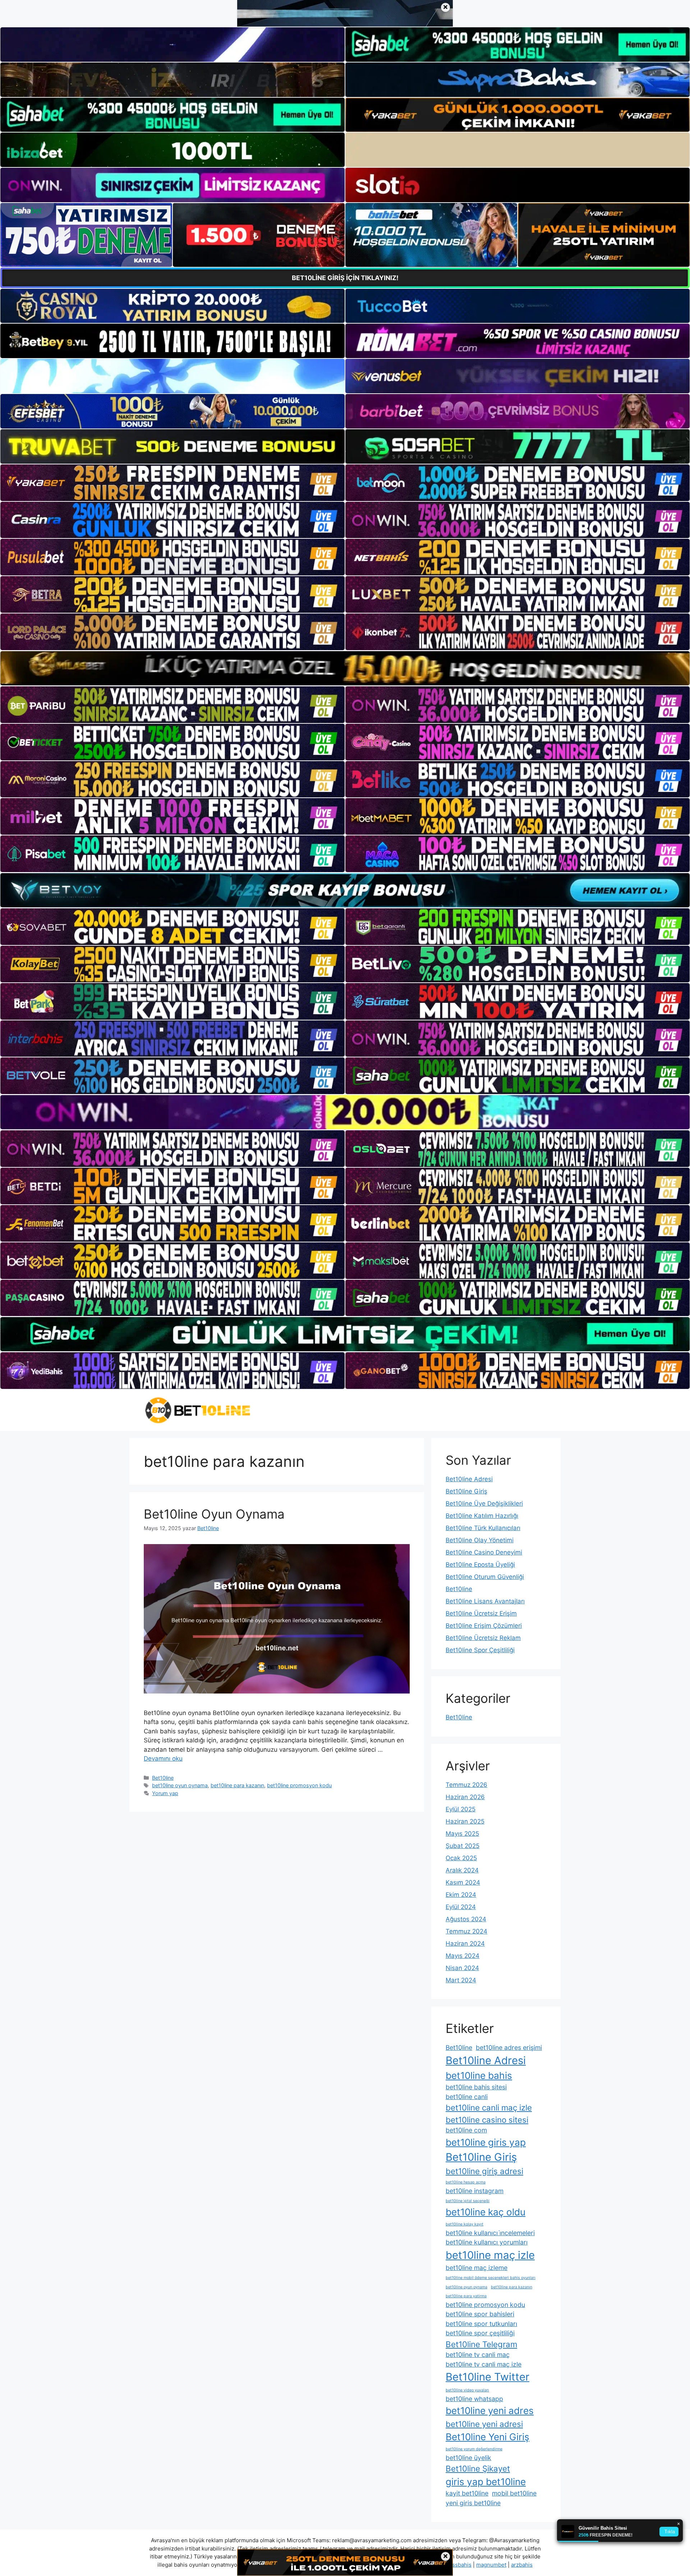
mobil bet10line (514, 2493)
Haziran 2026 (465, 1797)
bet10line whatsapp (474, 2399)
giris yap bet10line (486, 2482)
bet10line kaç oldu (486, 2212)
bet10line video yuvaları (467, 2390)
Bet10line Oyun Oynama (214, 1514)
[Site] (172, 483)
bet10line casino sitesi (487, 2120)
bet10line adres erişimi (509, 2047)
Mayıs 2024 (463, 1956)
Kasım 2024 (463, 1882)
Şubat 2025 (463, 1846)
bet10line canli (467, 2097)
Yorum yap (165, 1793)
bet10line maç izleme (477, 2268)
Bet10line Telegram (481, 2344)
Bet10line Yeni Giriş (487, 2437)
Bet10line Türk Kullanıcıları (483, 1528)
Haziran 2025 (465, 1821)
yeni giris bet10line (473, 2503)
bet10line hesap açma (466, 2182)
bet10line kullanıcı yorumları (487, 2242)
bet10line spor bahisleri (480, 2314)
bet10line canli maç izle (489, 2107)
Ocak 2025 (461, 1858)
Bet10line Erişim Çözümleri (484, 1626)
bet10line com (466, 2130)
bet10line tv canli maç (478, 2355)
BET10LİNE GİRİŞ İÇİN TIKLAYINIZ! (345, 278)
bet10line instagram (475, 2191)
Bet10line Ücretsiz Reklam (483, 1638)
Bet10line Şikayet (478, 2468)
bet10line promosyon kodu (299, 1785)
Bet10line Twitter (487, 2377)
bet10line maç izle (490, 2255)
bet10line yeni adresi (484, 2424)
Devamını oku (163, 1759)
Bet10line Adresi (469, 1479)
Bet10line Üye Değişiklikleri (484, 1504)
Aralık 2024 (462, 1870)
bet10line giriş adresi (484, 2171)
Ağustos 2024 (466, 1919)
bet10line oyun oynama (180, 1785)
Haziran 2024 (465, 1943)
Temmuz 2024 (466, 1931)
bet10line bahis (479, 2075)
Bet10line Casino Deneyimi (484, 1552)
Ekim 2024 (461, 1895)
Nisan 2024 (462, 1968)
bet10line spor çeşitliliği (480, 2333)
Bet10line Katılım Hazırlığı (482, 1516)
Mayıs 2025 (462, 1834)
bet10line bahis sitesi (476, 2087)
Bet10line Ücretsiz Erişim (481, 1613)
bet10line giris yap (486, 2142)
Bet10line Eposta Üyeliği (480, 1565)
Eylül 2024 (461, 1907)
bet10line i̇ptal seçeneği (468, 2201)
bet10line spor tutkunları (481, 2324)
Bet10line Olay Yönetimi (480, 1540)
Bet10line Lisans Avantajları (485, 1601)
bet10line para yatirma (466, 2296)
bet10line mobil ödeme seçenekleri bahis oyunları (491, 2278)
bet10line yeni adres (490, 2411)
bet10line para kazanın (237, 1785)
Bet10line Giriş (466, 1491)
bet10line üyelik (468, 2458)
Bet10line (163, 1778)
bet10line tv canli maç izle (484, 2364)
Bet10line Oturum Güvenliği (485, 1577)
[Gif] (345, 668)
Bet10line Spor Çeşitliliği (480, 1650)
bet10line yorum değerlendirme (474, 2449)
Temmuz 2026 (466, 1785)
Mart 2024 (461, 1980)
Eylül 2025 (461, 1809)
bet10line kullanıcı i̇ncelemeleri (490, 2233)
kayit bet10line (467, 2493)
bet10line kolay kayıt (464, 2224)
